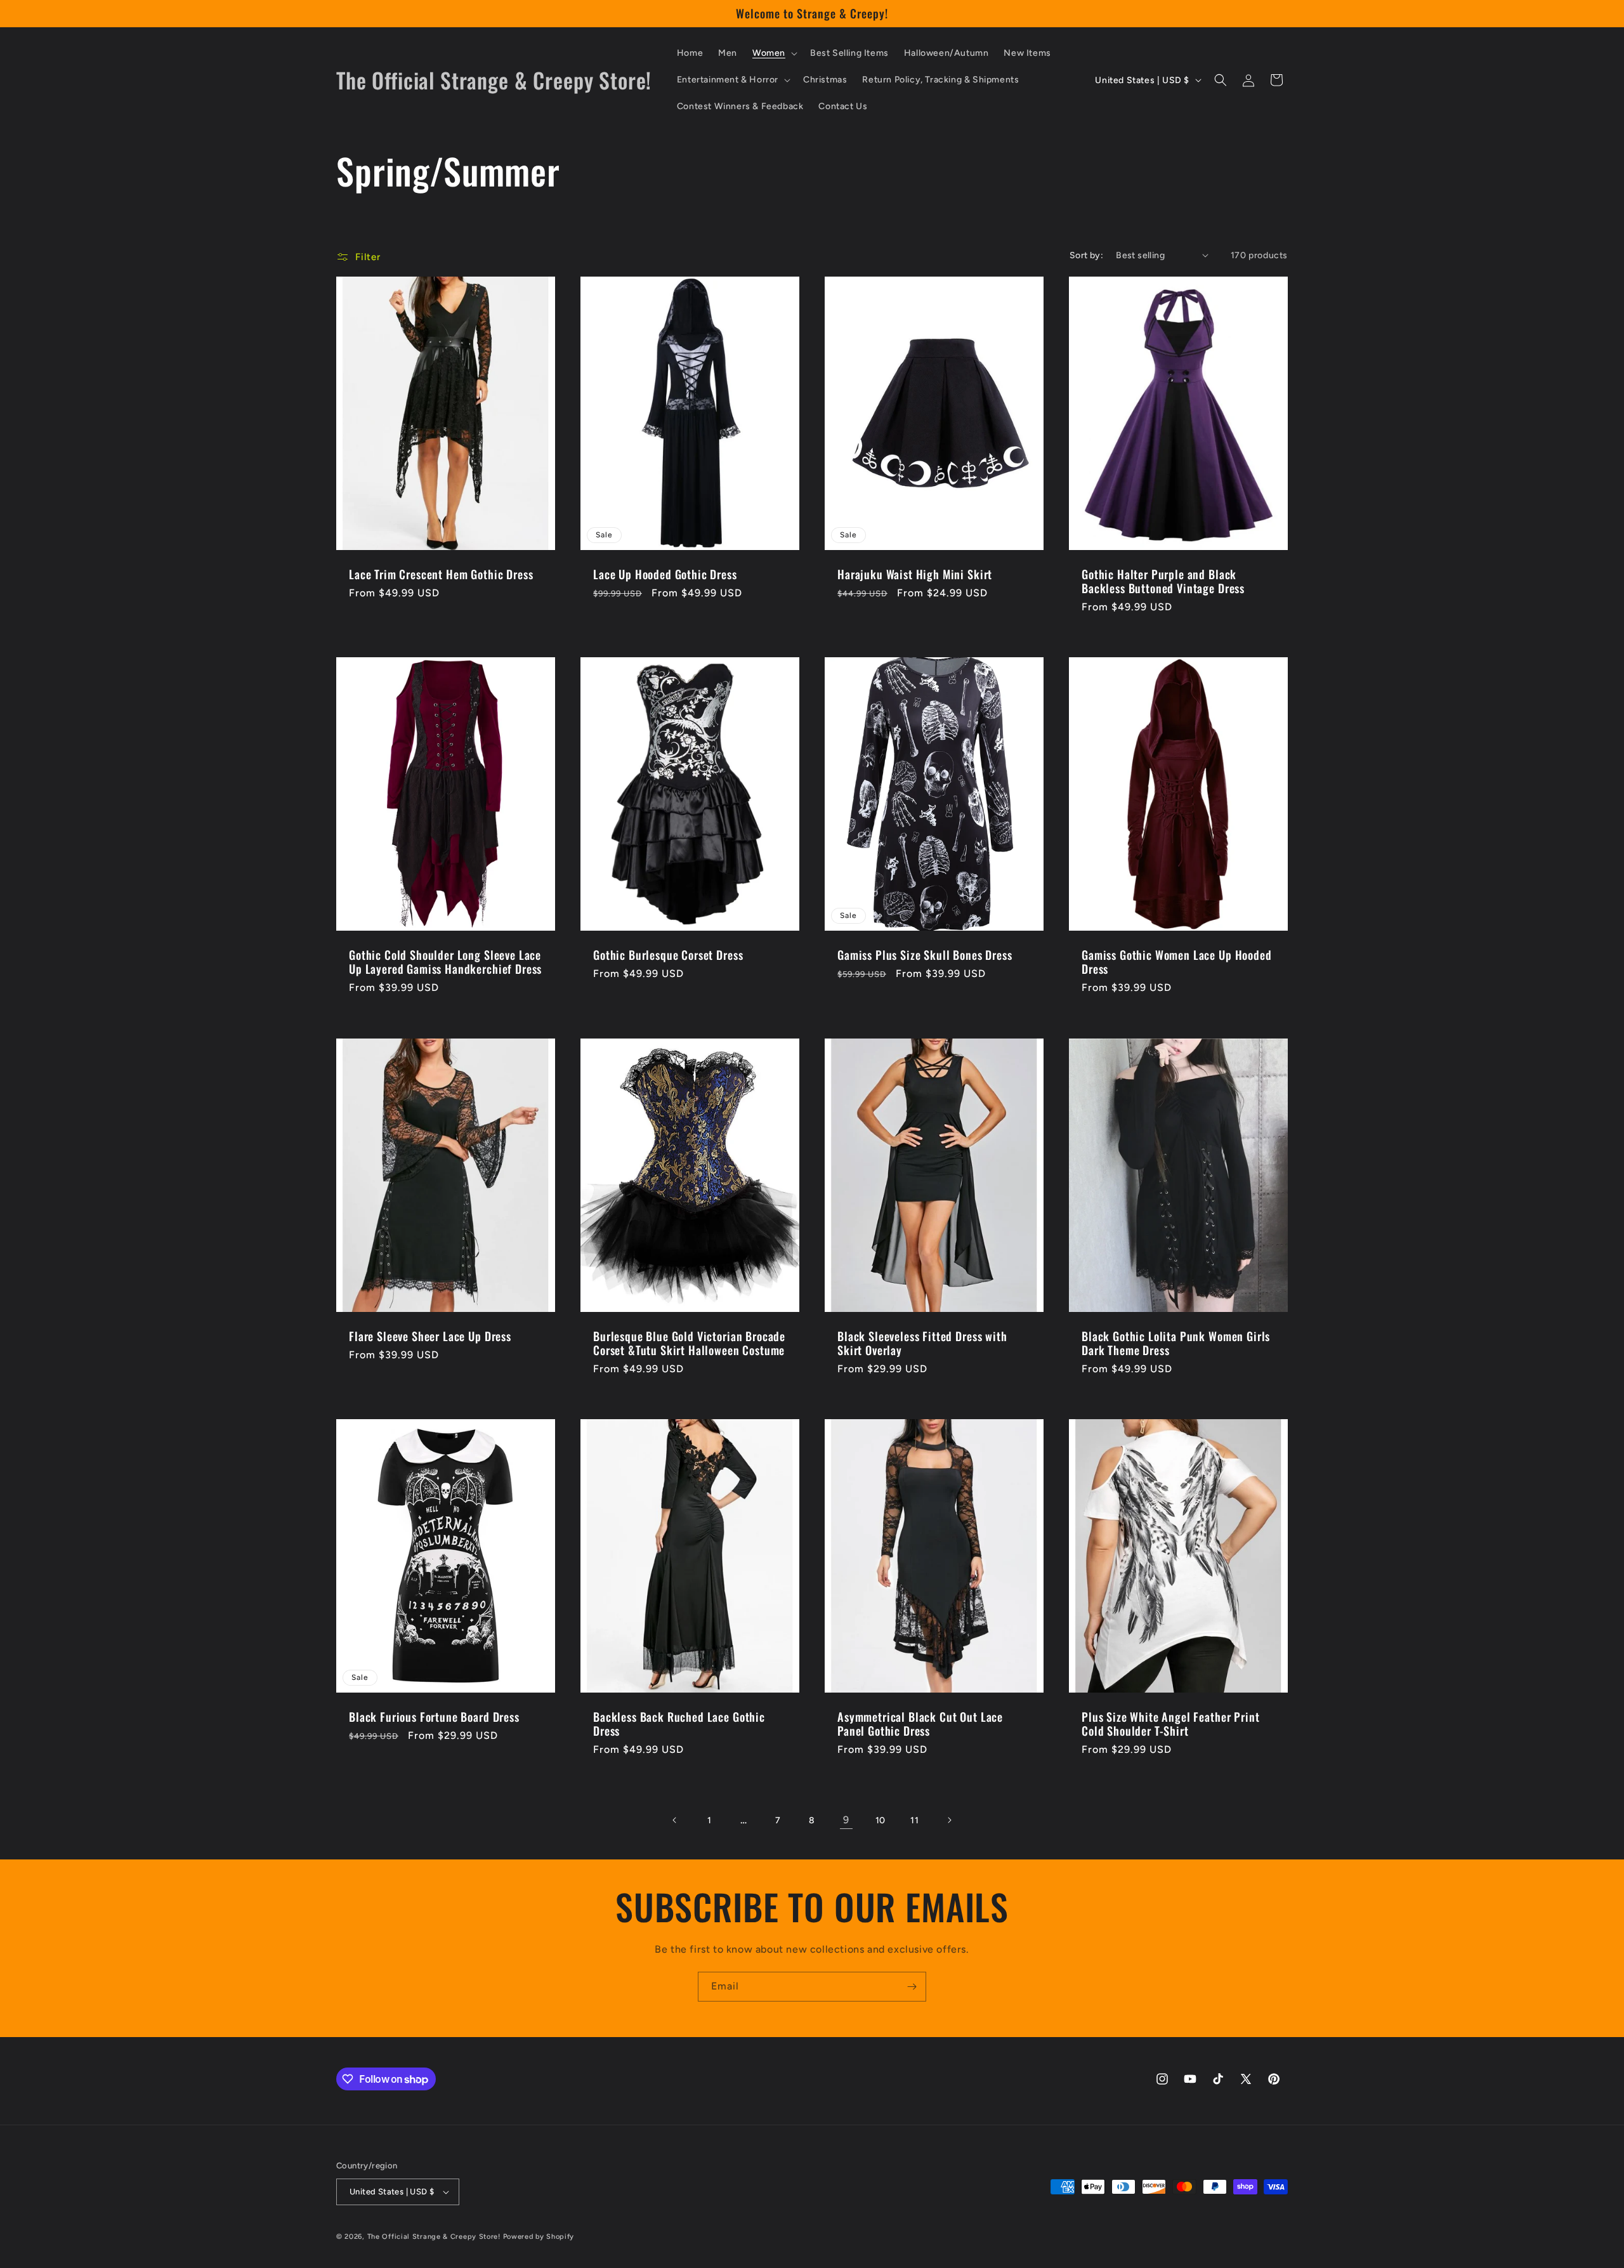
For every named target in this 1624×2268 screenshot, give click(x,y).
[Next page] (949, 1820)
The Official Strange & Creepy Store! (434, 2237)
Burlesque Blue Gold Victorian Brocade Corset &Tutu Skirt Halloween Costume (689, 1343)
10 (881, 1820)
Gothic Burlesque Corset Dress (668, 955)
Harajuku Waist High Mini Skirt (915, 574)
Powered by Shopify (539, 2237)
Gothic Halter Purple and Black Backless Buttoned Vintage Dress (1163, 581)
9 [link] (846, 1820)
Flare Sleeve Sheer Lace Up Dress (430, 1336)
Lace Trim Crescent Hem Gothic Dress (441, 574)
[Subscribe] (912, 1987)
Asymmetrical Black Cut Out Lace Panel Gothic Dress (920, 1724)
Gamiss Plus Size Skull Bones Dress (925, 955)
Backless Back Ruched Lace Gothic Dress (679, 1724)
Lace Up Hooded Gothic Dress (665, 574)
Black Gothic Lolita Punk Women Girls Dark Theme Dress (1176, 1343)
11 (914, 1820)
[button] (774, 53)
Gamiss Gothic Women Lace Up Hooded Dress (1177, 962)
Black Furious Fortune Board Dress (434, 1717)
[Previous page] (675, 1820)
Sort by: (1086, 255)
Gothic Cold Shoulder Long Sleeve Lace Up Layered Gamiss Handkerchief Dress (445, 962)
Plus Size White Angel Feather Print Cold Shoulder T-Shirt (1170, 1724)
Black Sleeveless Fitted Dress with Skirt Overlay (922, 1343)
